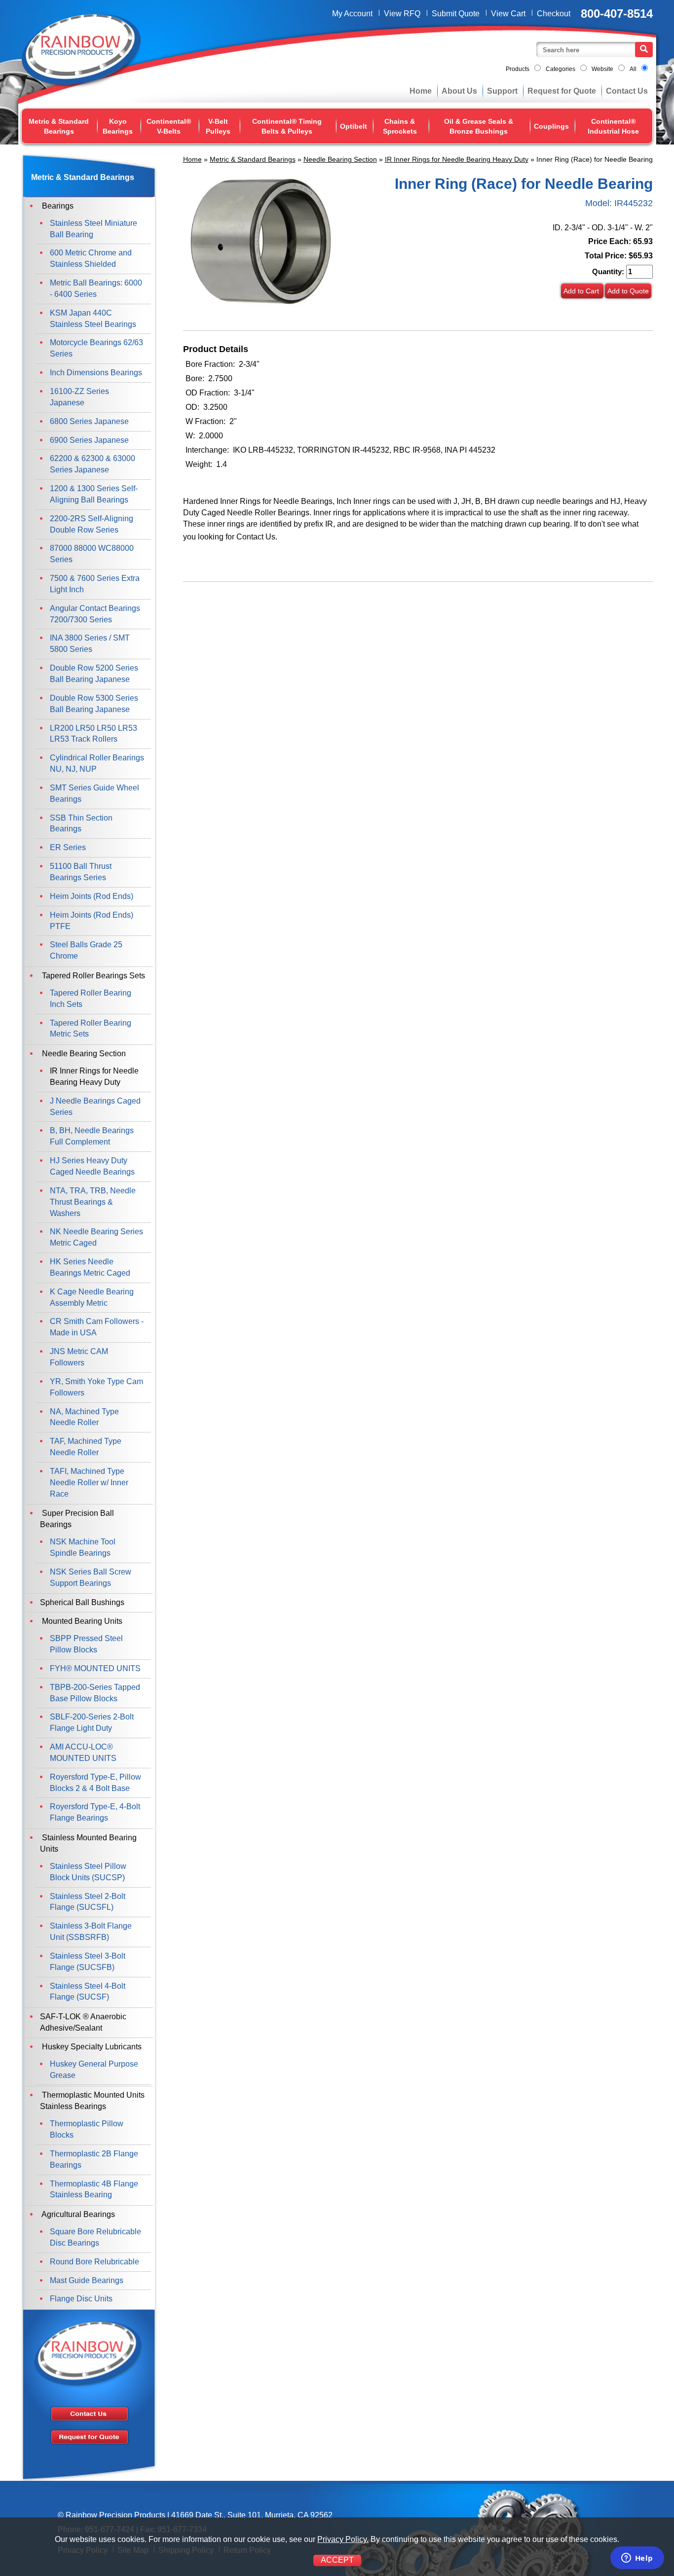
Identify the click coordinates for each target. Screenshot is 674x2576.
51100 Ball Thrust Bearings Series (81, 872)
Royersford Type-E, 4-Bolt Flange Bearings (95, 1812)
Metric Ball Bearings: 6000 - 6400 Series (96, 288)
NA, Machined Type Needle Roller (84, 1417)
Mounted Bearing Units (81, 1621)
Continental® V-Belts (169, 126)
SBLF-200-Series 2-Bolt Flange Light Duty (92, 1722)
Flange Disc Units (81, 2299)
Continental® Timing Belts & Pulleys (287, 126)
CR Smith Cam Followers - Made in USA (97, 1327)
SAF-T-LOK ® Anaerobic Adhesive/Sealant (83, 2022)
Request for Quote (562, 91)
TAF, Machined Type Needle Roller (86, 1447)
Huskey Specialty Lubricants (91, 2047)
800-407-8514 (617, 14)
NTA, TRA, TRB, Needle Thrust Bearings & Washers (93, 1202)
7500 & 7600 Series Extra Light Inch (95, 584)
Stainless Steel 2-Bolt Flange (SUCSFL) (88, 1902)
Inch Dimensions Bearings (96, 373)
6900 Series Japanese (89, 440)
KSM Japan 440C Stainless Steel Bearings (93, 319)
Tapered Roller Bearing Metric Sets (91, 1029)
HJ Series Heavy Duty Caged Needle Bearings (92, 1166)
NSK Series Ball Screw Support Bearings (91, 1577)
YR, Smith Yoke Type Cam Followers (96, 1387)
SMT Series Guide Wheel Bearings (94, 793)
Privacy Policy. (343, 2539)
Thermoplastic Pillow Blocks (87, 2129)
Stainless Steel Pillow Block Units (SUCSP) (88, 1872)
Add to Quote (628, 291)
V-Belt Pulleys (218, 126)
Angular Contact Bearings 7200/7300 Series (95, 614)
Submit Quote (456, 14)
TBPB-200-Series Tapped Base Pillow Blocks (95, 1693)
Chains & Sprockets (400, 126)
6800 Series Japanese (89, 421)
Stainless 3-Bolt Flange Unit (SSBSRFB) (91, 1932)
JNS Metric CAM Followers (79, 1357)
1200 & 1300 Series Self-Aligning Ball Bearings (94, 494)
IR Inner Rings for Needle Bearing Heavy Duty (457, 159)
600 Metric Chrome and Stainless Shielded (91, 258)
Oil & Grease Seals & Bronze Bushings (479, 126)
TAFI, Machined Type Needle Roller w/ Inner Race (89, 1483)
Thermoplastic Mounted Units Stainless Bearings (92, 2101)
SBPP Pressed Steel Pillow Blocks (86, 1644)
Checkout (554, 14)
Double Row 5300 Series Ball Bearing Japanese (94, 704)
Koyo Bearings (118, 126)
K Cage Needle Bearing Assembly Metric (92, 1297)
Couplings (551, 126)
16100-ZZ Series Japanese (79, 397)
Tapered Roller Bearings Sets (93, 976)
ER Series (68, 847)
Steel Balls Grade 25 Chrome (86, 950)
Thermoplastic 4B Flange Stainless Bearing (94, 2189)
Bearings (57, 206)
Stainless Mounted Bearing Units (88, 1843)
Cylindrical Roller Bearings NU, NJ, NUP (97, 763)
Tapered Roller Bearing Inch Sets (91, 999)
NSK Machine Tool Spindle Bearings (83, 1547)
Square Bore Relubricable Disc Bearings (95, 2237)
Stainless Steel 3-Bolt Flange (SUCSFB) (88, 1962)
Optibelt (354, 126)
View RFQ (402, 14)
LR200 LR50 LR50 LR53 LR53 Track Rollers (94, 734)
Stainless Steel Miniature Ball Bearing (94, 229)
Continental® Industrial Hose (613, 126)
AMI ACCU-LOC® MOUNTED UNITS (83, 1753)
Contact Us (627, 91)
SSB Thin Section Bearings (81, 823)
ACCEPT (337, 2560)
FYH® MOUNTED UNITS (95, 1668)
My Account (352, 14)
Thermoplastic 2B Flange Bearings (94, 2159)
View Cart (508, 14)
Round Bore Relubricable (94, 2262)
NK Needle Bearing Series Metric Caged (96, 1237)
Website (602, 69)
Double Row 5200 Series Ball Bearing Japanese (94, 674)
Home (421, 91)
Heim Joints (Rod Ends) (92, 896)
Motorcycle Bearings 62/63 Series (96, 348)
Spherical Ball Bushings (82, 1602)
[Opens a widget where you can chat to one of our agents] (637, 2559)
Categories (561, 69)
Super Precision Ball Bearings (77, 1519)
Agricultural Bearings (77, 2214)
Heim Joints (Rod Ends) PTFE (92, 921)
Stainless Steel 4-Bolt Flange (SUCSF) (88, 1992)
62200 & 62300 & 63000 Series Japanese (93, 464)
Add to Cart (582, 291)
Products (518, 69)
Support (502, 91)
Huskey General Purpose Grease (94, 2070)
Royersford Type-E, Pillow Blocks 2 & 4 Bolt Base (95, 1783)
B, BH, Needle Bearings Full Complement (92, 1136)
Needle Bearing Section (340, 159)
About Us (459, 91)
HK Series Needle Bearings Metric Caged (90, 1267)
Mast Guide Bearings (87, 2280)
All (633, 69)
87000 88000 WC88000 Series (92, 554)
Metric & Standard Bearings (59, 126)
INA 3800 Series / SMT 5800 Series (90, 644)
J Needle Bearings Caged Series (95, 1107)
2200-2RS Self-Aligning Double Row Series (92, 524)
